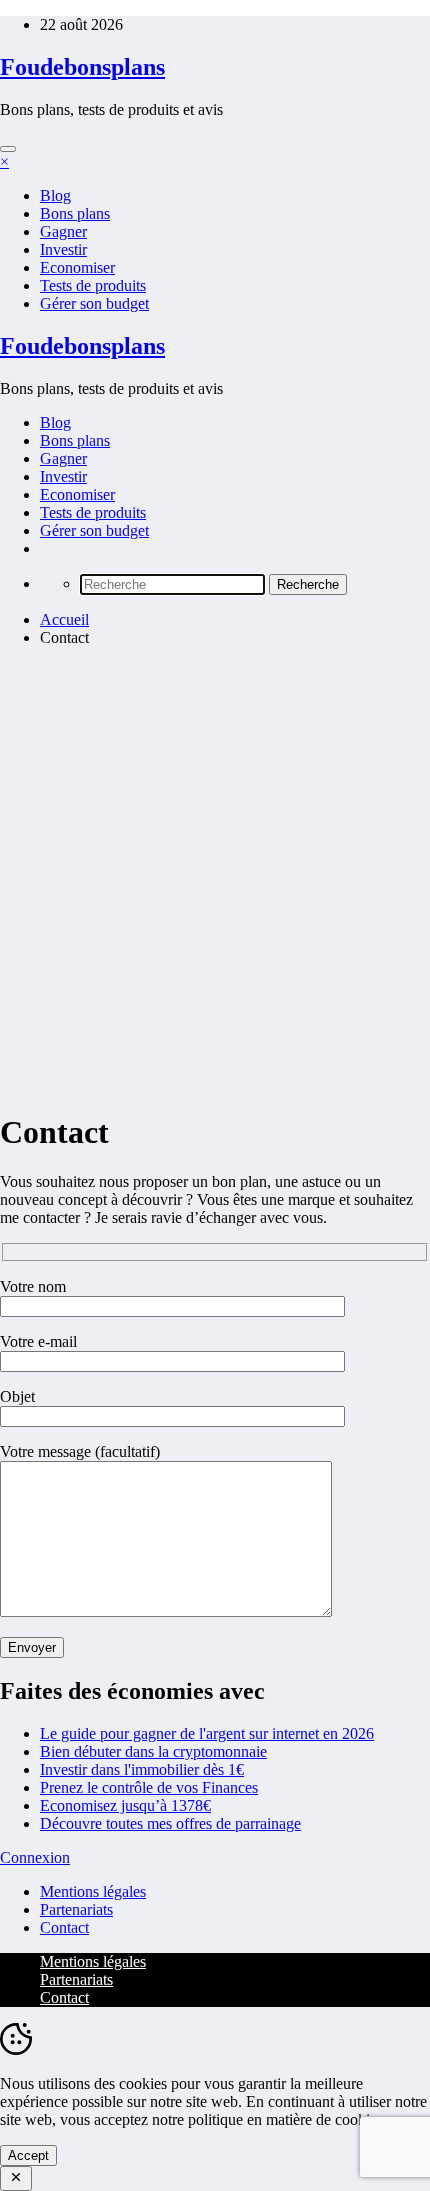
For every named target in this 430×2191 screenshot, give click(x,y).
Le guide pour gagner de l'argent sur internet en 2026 (207, 1733)
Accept (28, 2155)
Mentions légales (93, 1891)
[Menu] (8, 149)
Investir (63, 249)
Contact (64, 1927)
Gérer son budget (94, 303)
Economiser (77, 267)
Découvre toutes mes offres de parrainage (170, 1823)
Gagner (63, 231)
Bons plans (75, 213)
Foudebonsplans (82, 67)
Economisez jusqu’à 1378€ (125, 1805)
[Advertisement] (215, 878)
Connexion (35, 1857)
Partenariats (76, 1909)
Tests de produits (93, 285)
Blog (55, 195)
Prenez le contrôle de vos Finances (149, 1787)
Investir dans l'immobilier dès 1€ (142, 1769)
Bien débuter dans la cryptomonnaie (153, 1751)
